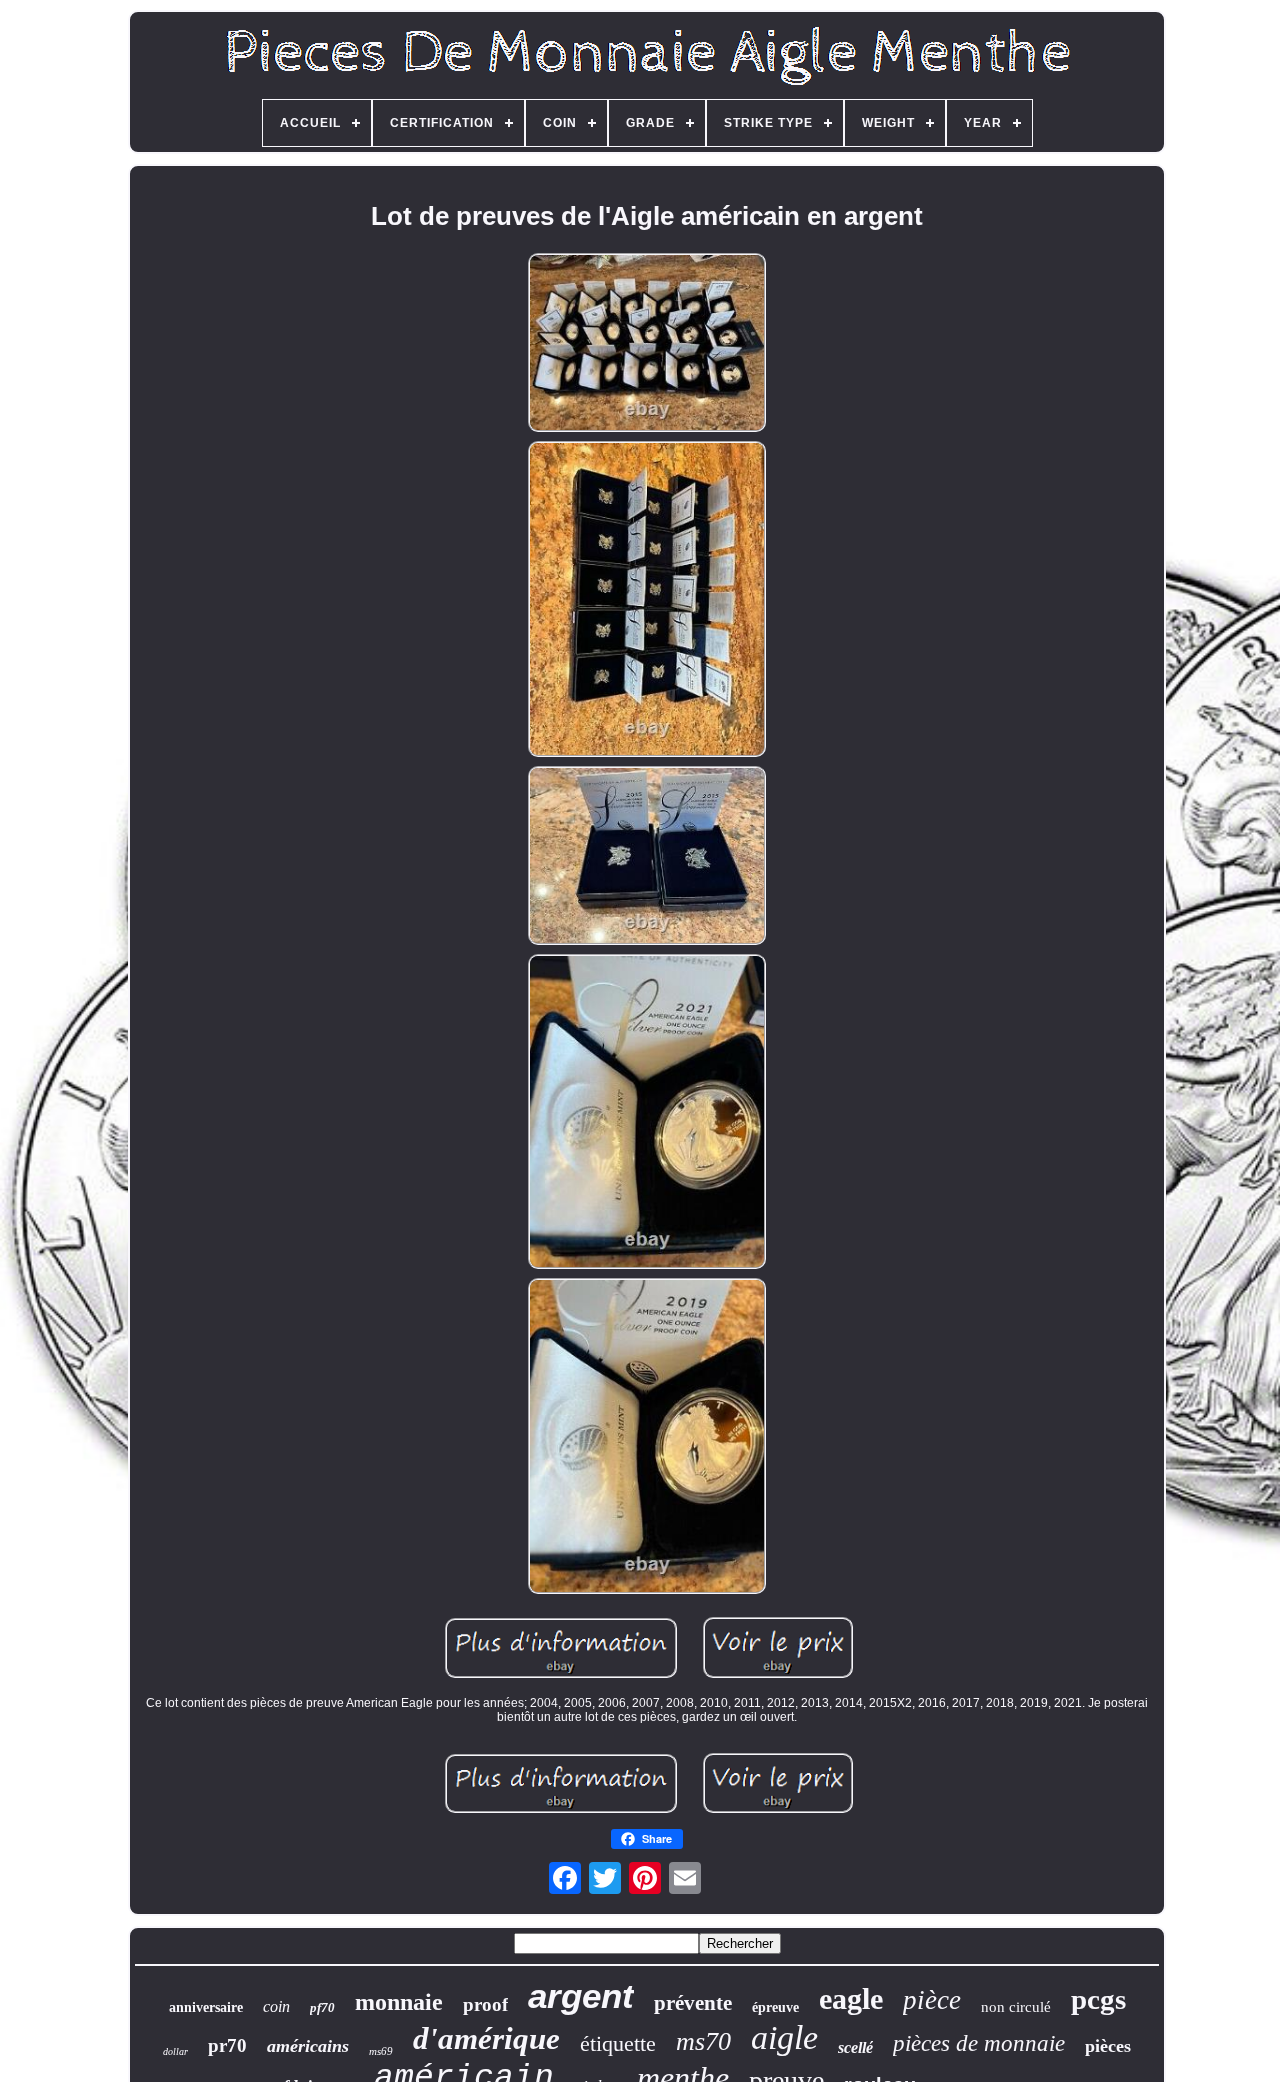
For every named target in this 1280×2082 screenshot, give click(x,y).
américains (308, 2046)
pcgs (1098, 1999)
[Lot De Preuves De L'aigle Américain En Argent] (647, 344)
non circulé (1016, 2007)
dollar (175, 2051)
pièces (1108, 2046)
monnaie (399, 2002)
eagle (851, 1998)
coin (276, 2006)
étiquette (618, 2043)
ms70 (703, 2041)
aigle (784, 2037)
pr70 (227, 2045)
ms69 (381, 2051)
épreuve (775, 2007)
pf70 (322, 2007)
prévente (693, 2003)
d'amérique (486, 2038)
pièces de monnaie (979, 2043)
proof (485, 2004)
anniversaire (206, 2007)
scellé (855, 2047)
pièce (932, 2000)
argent (581, 1995)
